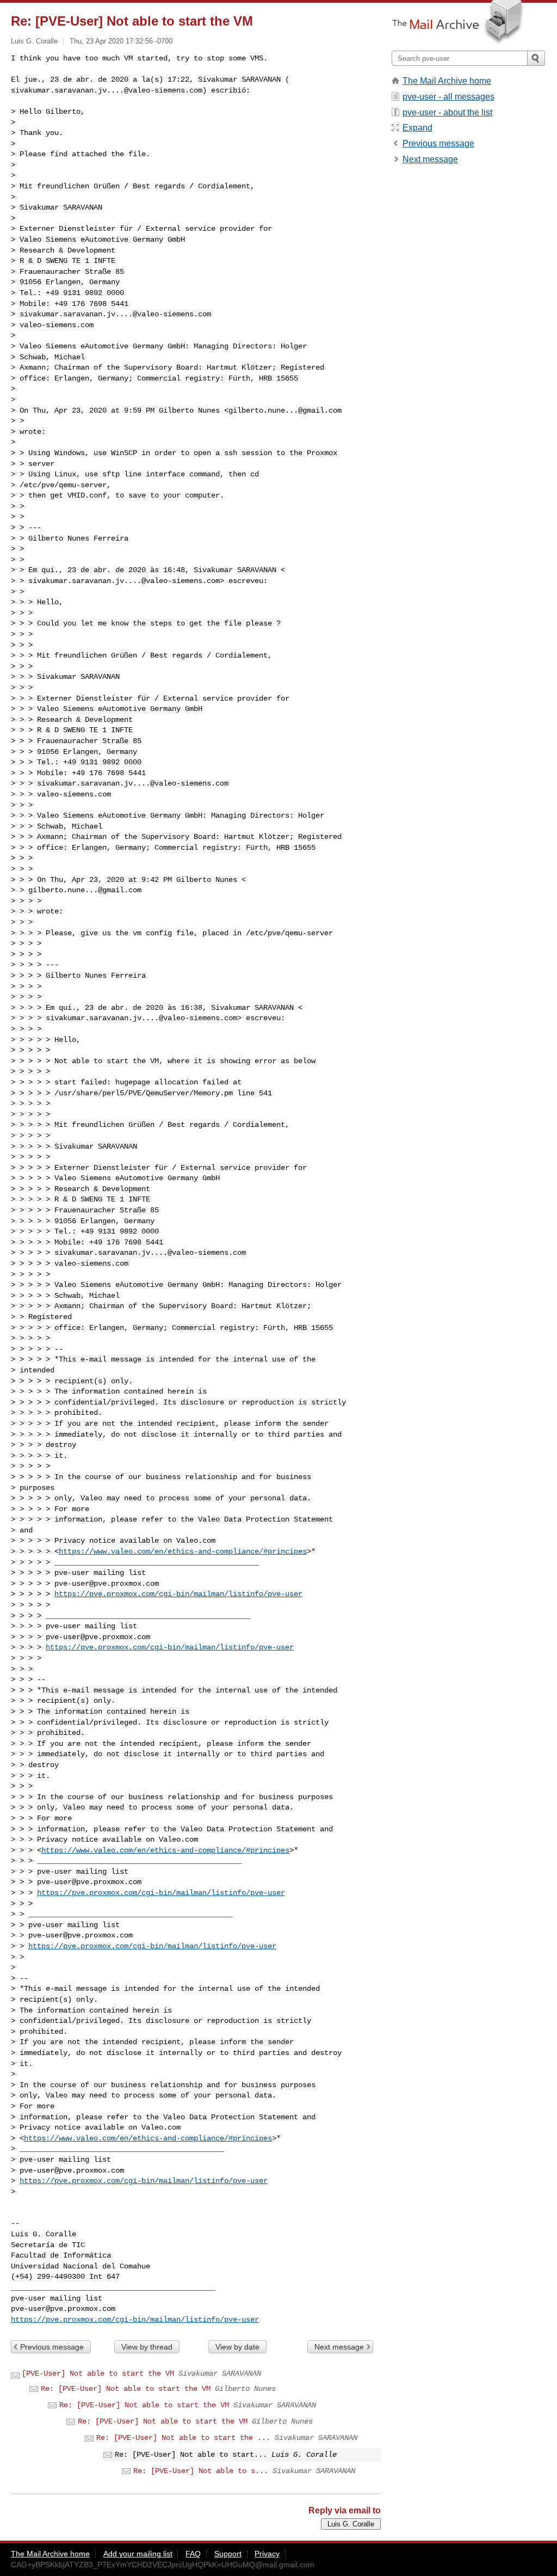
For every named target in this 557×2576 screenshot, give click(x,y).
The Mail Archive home (447, 81)
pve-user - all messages (448, 97)
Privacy (267, 2554)
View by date (237, 2347)
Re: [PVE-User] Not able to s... (201, 2471)
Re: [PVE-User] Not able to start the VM (126, 2389)
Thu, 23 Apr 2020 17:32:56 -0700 (121, 41)
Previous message (52, 2347)
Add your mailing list (138, 2554)
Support (228, 2554)
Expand (417, 128)
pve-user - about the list (447, 112)
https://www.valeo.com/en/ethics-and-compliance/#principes (183, 1551)
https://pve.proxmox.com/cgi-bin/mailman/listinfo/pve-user (178, 1594)
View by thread (147, 2347)
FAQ (193, 2554)
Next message (339, 2347)
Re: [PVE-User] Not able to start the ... (183, 2438)
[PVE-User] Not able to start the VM (98, 2373)
